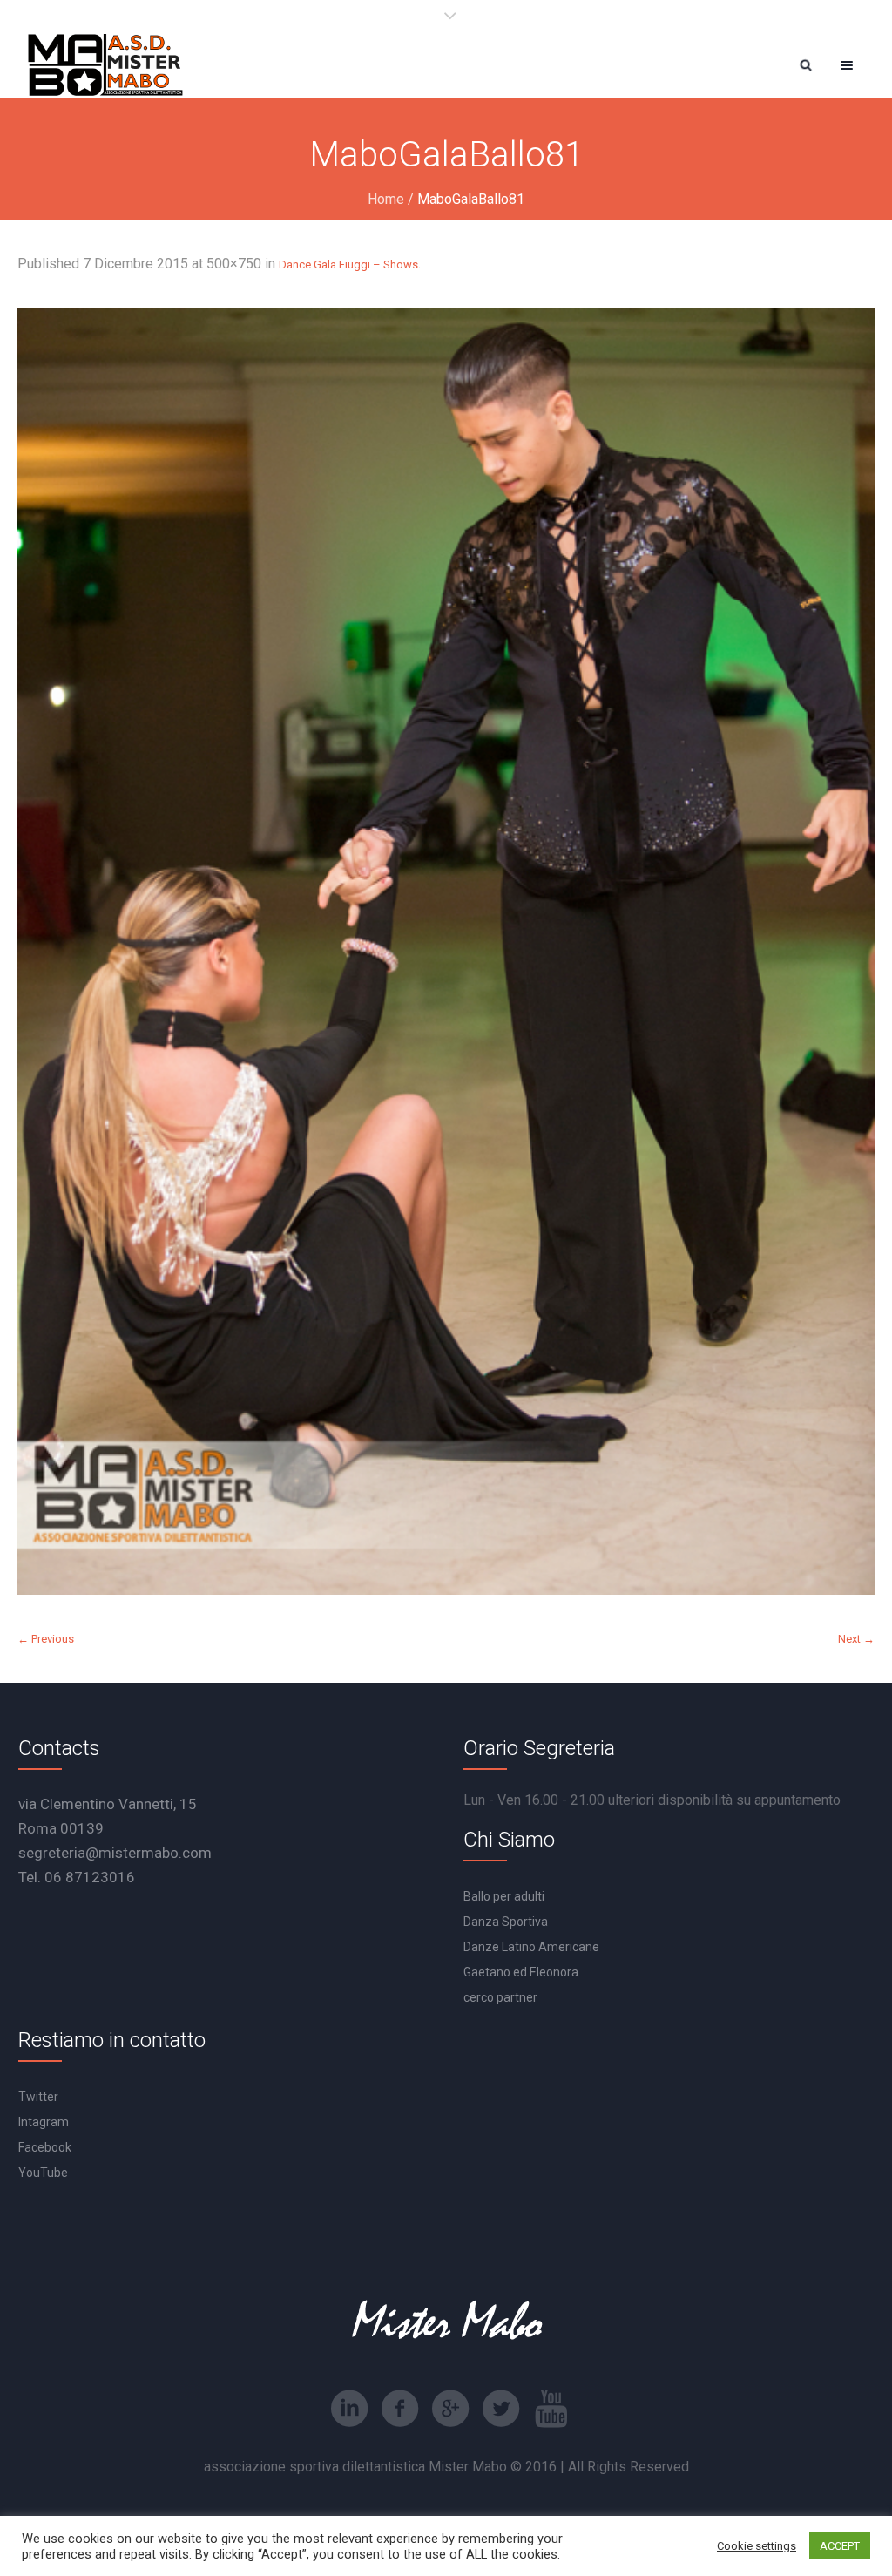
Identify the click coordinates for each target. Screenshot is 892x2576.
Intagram (44, 2122)
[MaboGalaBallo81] (446, 952)
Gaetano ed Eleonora (521, 1972)
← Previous (46, 1639)
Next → (856, 1639)
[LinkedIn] (349, 2409)
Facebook (45, 2147)
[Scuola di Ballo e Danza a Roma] (105, 65)
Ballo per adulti (504, 1896)
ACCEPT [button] (840, 2546)
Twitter (38, 2097)
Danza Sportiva (506, 1922)
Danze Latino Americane (531, 1947)
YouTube (43, 2173)
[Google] (450, 2409)
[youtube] (551, 2409)
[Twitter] (501, 2409)
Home (386, 199)
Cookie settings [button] (757, 2546)
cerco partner (500, 1997)
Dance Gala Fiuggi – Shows (348, 264)
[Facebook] (400, 2409)
